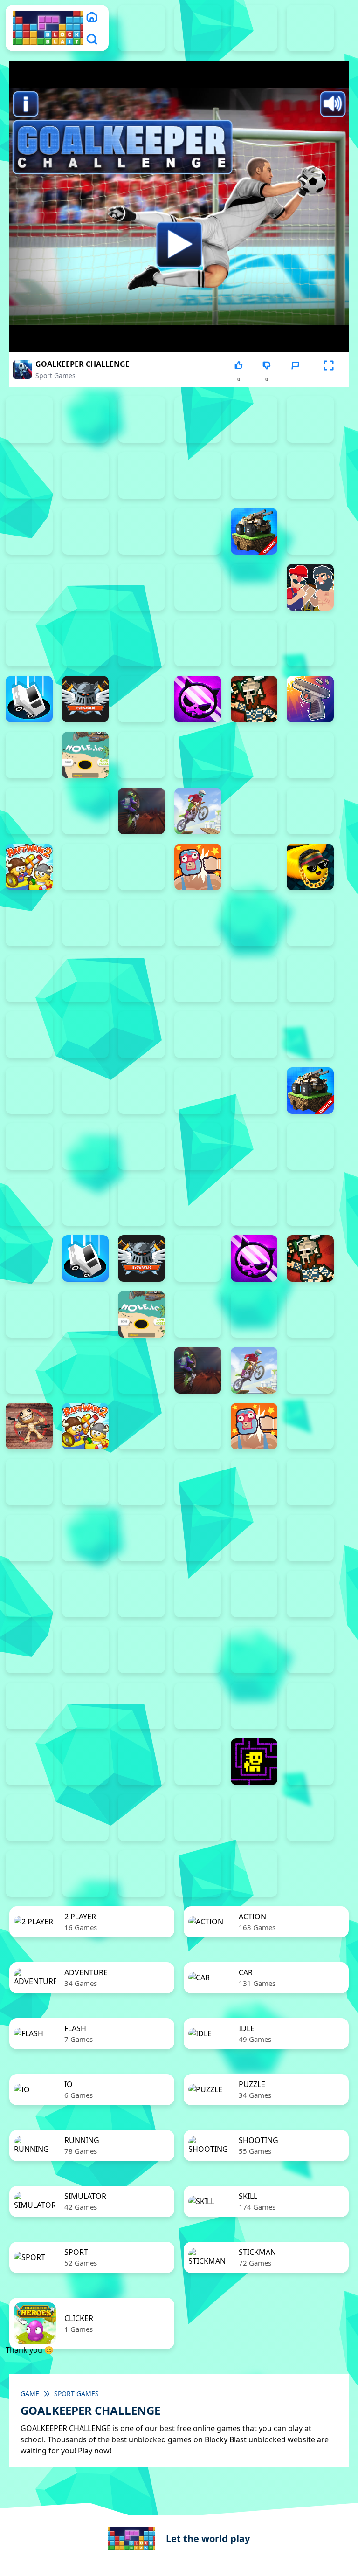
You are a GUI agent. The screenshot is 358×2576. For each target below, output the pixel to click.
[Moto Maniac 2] (141, 811)
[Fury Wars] (198, 699)
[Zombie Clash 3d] (29, 1035)
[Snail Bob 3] (29, 1706)
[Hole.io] (86, 755)
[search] (92, 39)
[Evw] (86, 699)
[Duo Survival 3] (198, 28)
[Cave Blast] (254, 643)
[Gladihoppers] (254, 699)
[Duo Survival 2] (141, 28)
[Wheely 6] (198, 1818)
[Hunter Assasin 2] (141, 755)
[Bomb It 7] (141, 587)
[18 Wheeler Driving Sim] (86, 1874)
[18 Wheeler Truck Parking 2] (141, 1874)
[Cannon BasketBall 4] (29, 643)
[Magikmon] (29, 1370)
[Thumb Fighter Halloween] (310, 419)
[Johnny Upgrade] (198, 1650)
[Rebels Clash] (198, 1035)
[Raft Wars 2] (29, 867)
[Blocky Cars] (254, 531)
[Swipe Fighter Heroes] (254, 923)
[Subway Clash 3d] (141, 923)
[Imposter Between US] (198, 755)
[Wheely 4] (86, 1818)
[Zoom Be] (29, 475)
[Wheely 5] (141, 1818)
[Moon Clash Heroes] (86, 811)
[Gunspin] (310, 699)
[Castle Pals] (198, 643)
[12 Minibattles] (141, 475)
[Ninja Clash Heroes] (254, 811)
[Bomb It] (254, 587)
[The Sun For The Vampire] (198, 1762)
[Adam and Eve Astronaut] (310, 1594)
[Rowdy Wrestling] (254, 867)
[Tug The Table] (29, 1538)
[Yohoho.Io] (29, 1594)
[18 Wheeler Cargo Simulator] (29, 1874)
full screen (329, 379)
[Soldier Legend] (29, 923)
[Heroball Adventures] (141, 1650)
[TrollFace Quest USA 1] (310, 1762)
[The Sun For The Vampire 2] (86, 1762)
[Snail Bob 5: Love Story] (141, 1706)
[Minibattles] (29, 811)
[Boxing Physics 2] (310, 587)
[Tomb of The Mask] (254, 1762)
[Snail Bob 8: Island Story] (310, 1706)
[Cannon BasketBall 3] (29, 1202)
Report (295, 379)
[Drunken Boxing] (29, 1258)
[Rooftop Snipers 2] (198, 419)
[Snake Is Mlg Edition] (310, 867)
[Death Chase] (310, 643)
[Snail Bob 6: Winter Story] (198, 1706)
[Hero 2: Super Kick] (29, 755)
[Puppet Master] (29, 1426)
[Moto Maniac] (198, 811)
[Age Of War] (198, 475)
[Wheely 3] (29, 1818)
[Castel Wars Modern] (141, 643)
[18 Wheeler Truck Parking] (198, 1874)
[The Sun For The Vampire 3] (141, 1762)
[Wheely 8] (310, 1818)
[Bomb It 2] (310, 531)
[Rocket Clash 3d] (141, 867)
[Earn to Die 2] (86, 1035)
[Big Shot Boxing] (198, 531)
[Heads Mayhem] (29, 1314)
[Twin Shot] (29, 979)
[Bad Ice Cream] (29, 1650)
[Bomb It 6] (86, 587)
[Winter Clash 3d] (254, 979)
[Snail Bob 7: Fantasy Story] (254, 1706)
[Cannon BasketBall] (86, 643)
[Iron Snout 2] (254, 755)
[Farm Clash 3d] (141, 699)
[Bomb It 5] (29, 587)
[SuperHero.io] (198, 923)
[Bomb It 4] (29, 1147)
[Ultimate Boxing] (86, 979)
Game (30, 2394)
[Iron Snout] (310, 755)
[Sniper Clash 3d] (29, 1482)
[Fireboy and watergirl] (254, 28)
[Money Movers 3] (141, 419)
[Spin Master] (86, 923)
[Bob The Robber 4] (86, 1650)
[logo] (48, 28)
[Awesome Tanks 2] (29, 1091)
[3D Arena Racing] (254, 1874)
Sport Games (55, 375)
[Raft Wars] (86, 867)
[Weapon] (198, 979)
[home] (92, 17)
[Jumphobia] (254, 1650)
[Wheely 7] (254, 1818)
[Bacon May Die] (86, 531)
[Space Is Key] (29, 1762)
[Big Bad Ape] (141, 531)
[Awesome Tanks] (29, 531)
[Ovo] (310, 1650)
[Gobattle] (86, 475)
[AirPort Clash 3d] (254, 475)
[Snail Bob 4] (86, 1706)
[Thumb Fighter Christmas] (254, 419)
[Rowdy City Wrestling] (198, 867)
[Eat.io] (29, 699)
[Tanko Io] (310, 923)
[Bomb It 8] (198, 587)
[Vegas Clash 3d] (141, 979)
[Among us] (310, 475)
